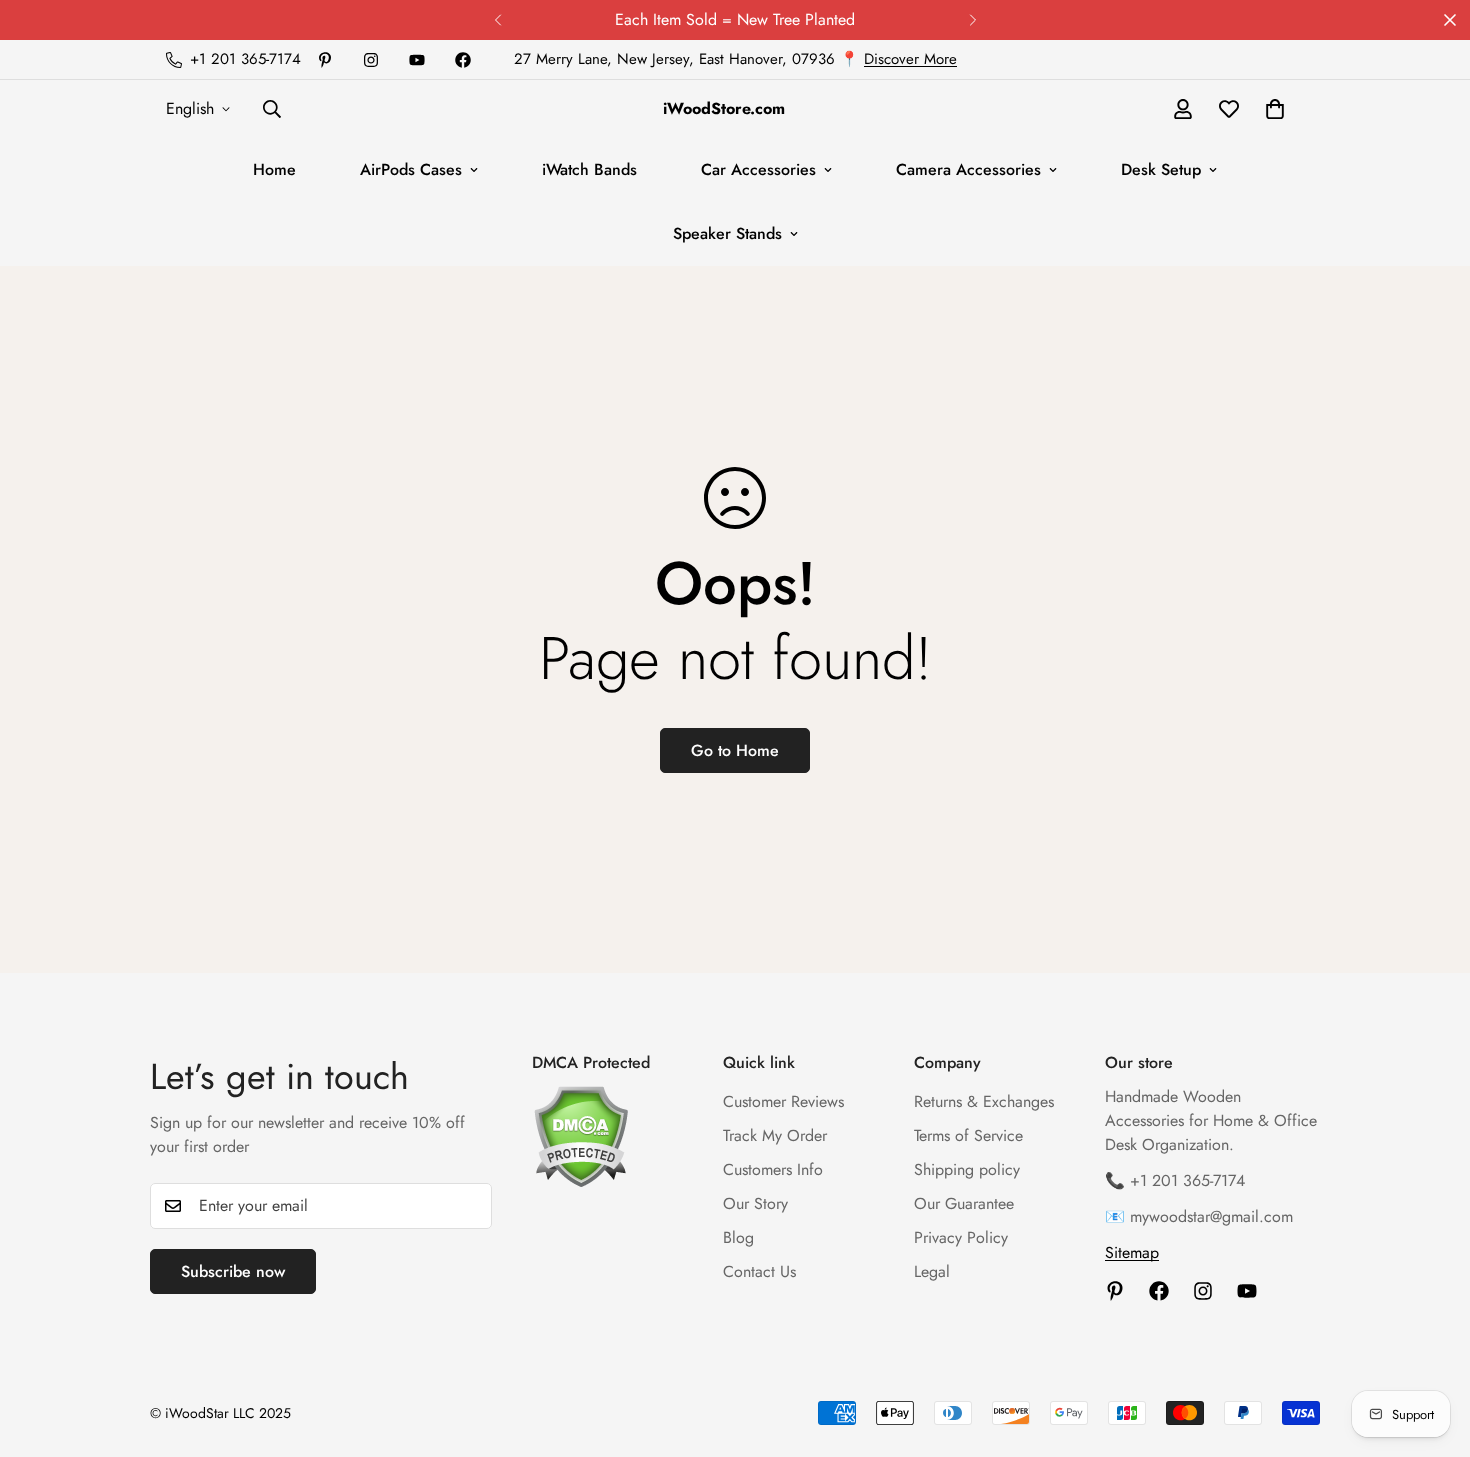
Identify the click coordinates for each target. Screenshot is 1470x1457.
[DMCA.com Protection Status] (607, 1136)
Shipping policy (967, 1169)
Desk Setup (1161, 169)
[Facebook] (463, 60)
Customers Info (773, 1169)
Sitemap (1132, 1252)
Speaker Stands (727, 233)
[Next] (972, 20)
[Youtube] (417, 60)
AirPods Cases (411, 169)
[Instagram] (371, 60)
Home (274, 169)
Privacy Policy (961, 1237)
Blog (738, 1237)
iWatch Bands (589, 169)
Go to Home (735, 750)
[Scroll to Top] (1431, 1348)
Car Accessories (758, 169)
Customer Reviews (783, 1101)
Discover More (910, 59)
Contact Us (759, 1271)
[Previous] (497, 20)
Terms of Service (968, 1135)
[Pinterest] (325, 60)
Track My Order (775, 1135)
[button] (1275, 109)
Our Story (755, 1203)
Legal (932, 1271)
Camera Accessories (968, 169)
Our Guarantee (964, 1203)
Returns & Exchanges (984, 1101)
